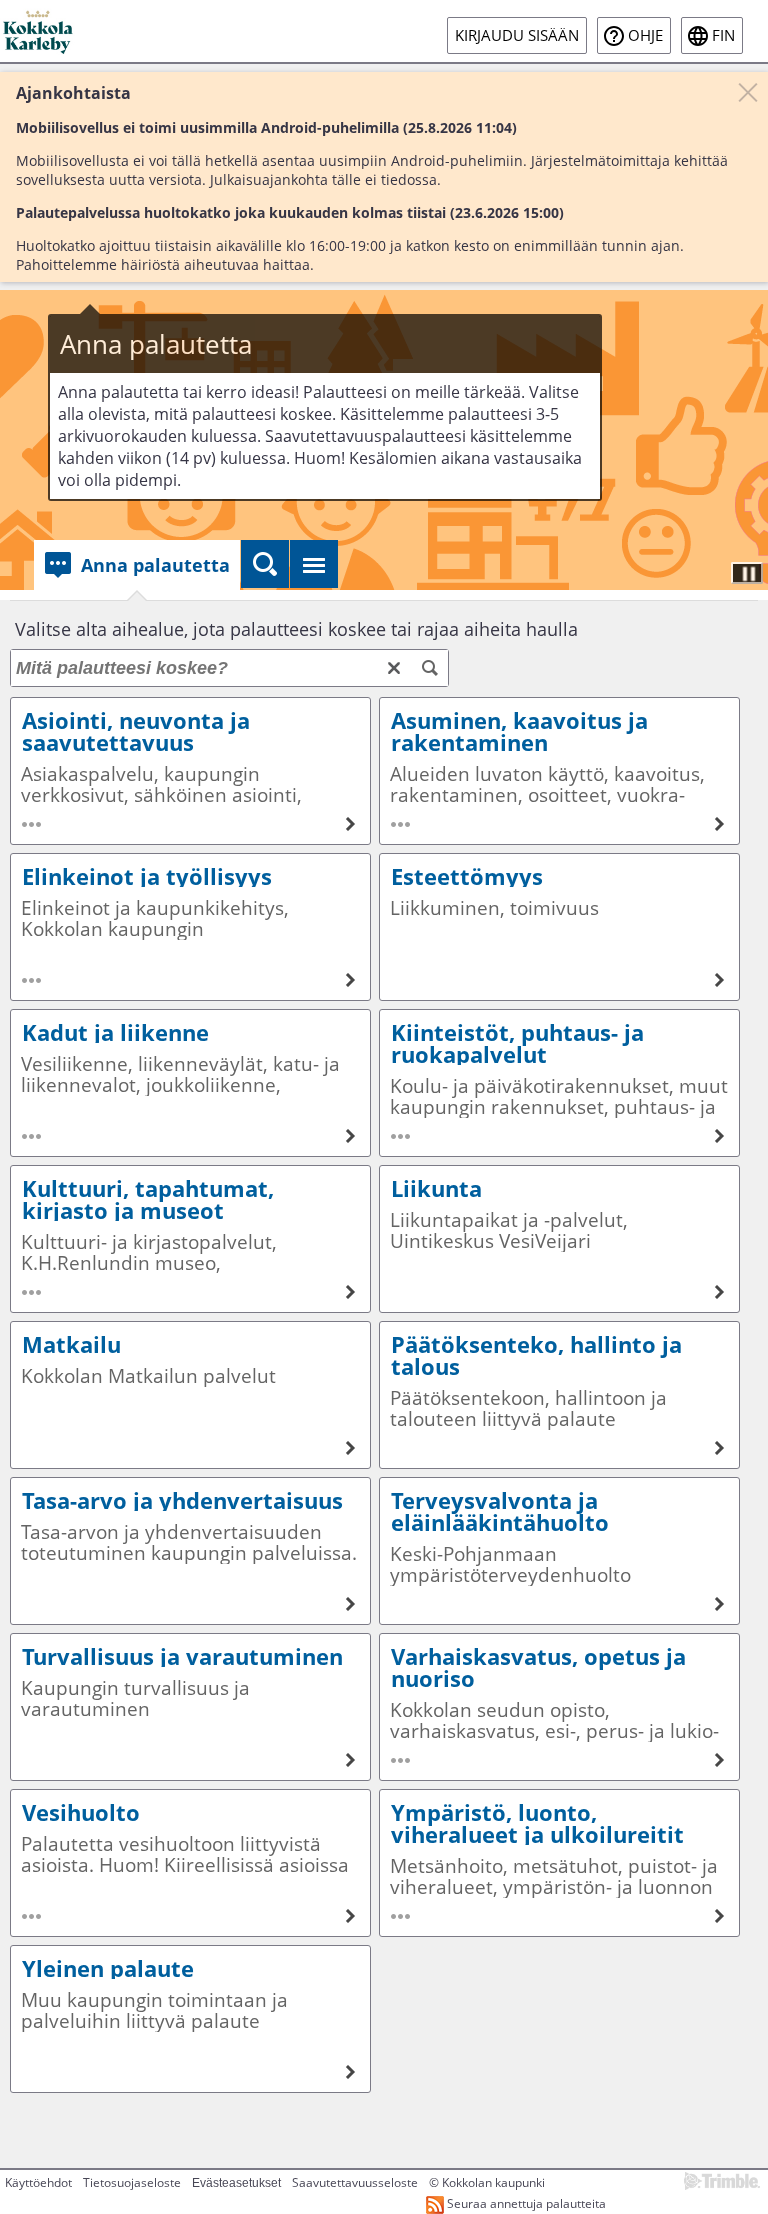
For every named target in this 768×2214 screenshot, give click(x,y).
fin (723, 35)
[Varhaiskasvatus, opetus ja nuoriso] (559, 1707)
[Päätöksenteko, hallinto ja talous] (559, 1395)
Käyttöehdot (38, 2182)
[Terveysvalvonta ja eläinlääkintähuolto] (559, 1551)
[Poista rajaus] (394, 668)
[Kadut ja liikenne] (190, 1083)
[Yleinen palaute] (190, 2019)
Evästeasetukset (236, 2183)
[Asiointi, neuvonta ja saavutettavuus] (190, 771)
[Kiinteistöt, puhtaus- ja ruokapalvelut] (559, 1083)
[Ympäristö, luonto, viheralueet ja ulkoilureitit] (559, 1863)
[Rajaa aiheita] (430, 668)
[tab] (137, 565)
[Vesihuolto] (190, 1863)
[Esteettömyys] (559, 927)
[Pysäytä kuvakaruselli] (747, 573)
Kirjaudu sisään (517, 35)
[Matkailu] (190, 1395)
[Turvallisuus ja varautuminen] (190, 1707)
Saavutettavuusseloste (355, 2182)
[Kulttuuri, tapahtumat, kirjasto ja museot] (190, 1239)
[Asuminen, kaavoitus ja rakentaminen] (559, 771)
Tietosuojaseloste (132, 2182)
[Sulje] (748, 92)
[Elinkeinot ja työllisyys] (190, 927)
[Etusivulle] (39, 31)
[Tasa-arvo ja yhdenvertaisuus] (190, 1551)
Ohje (645, 35)
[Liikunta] (559, 1239)
